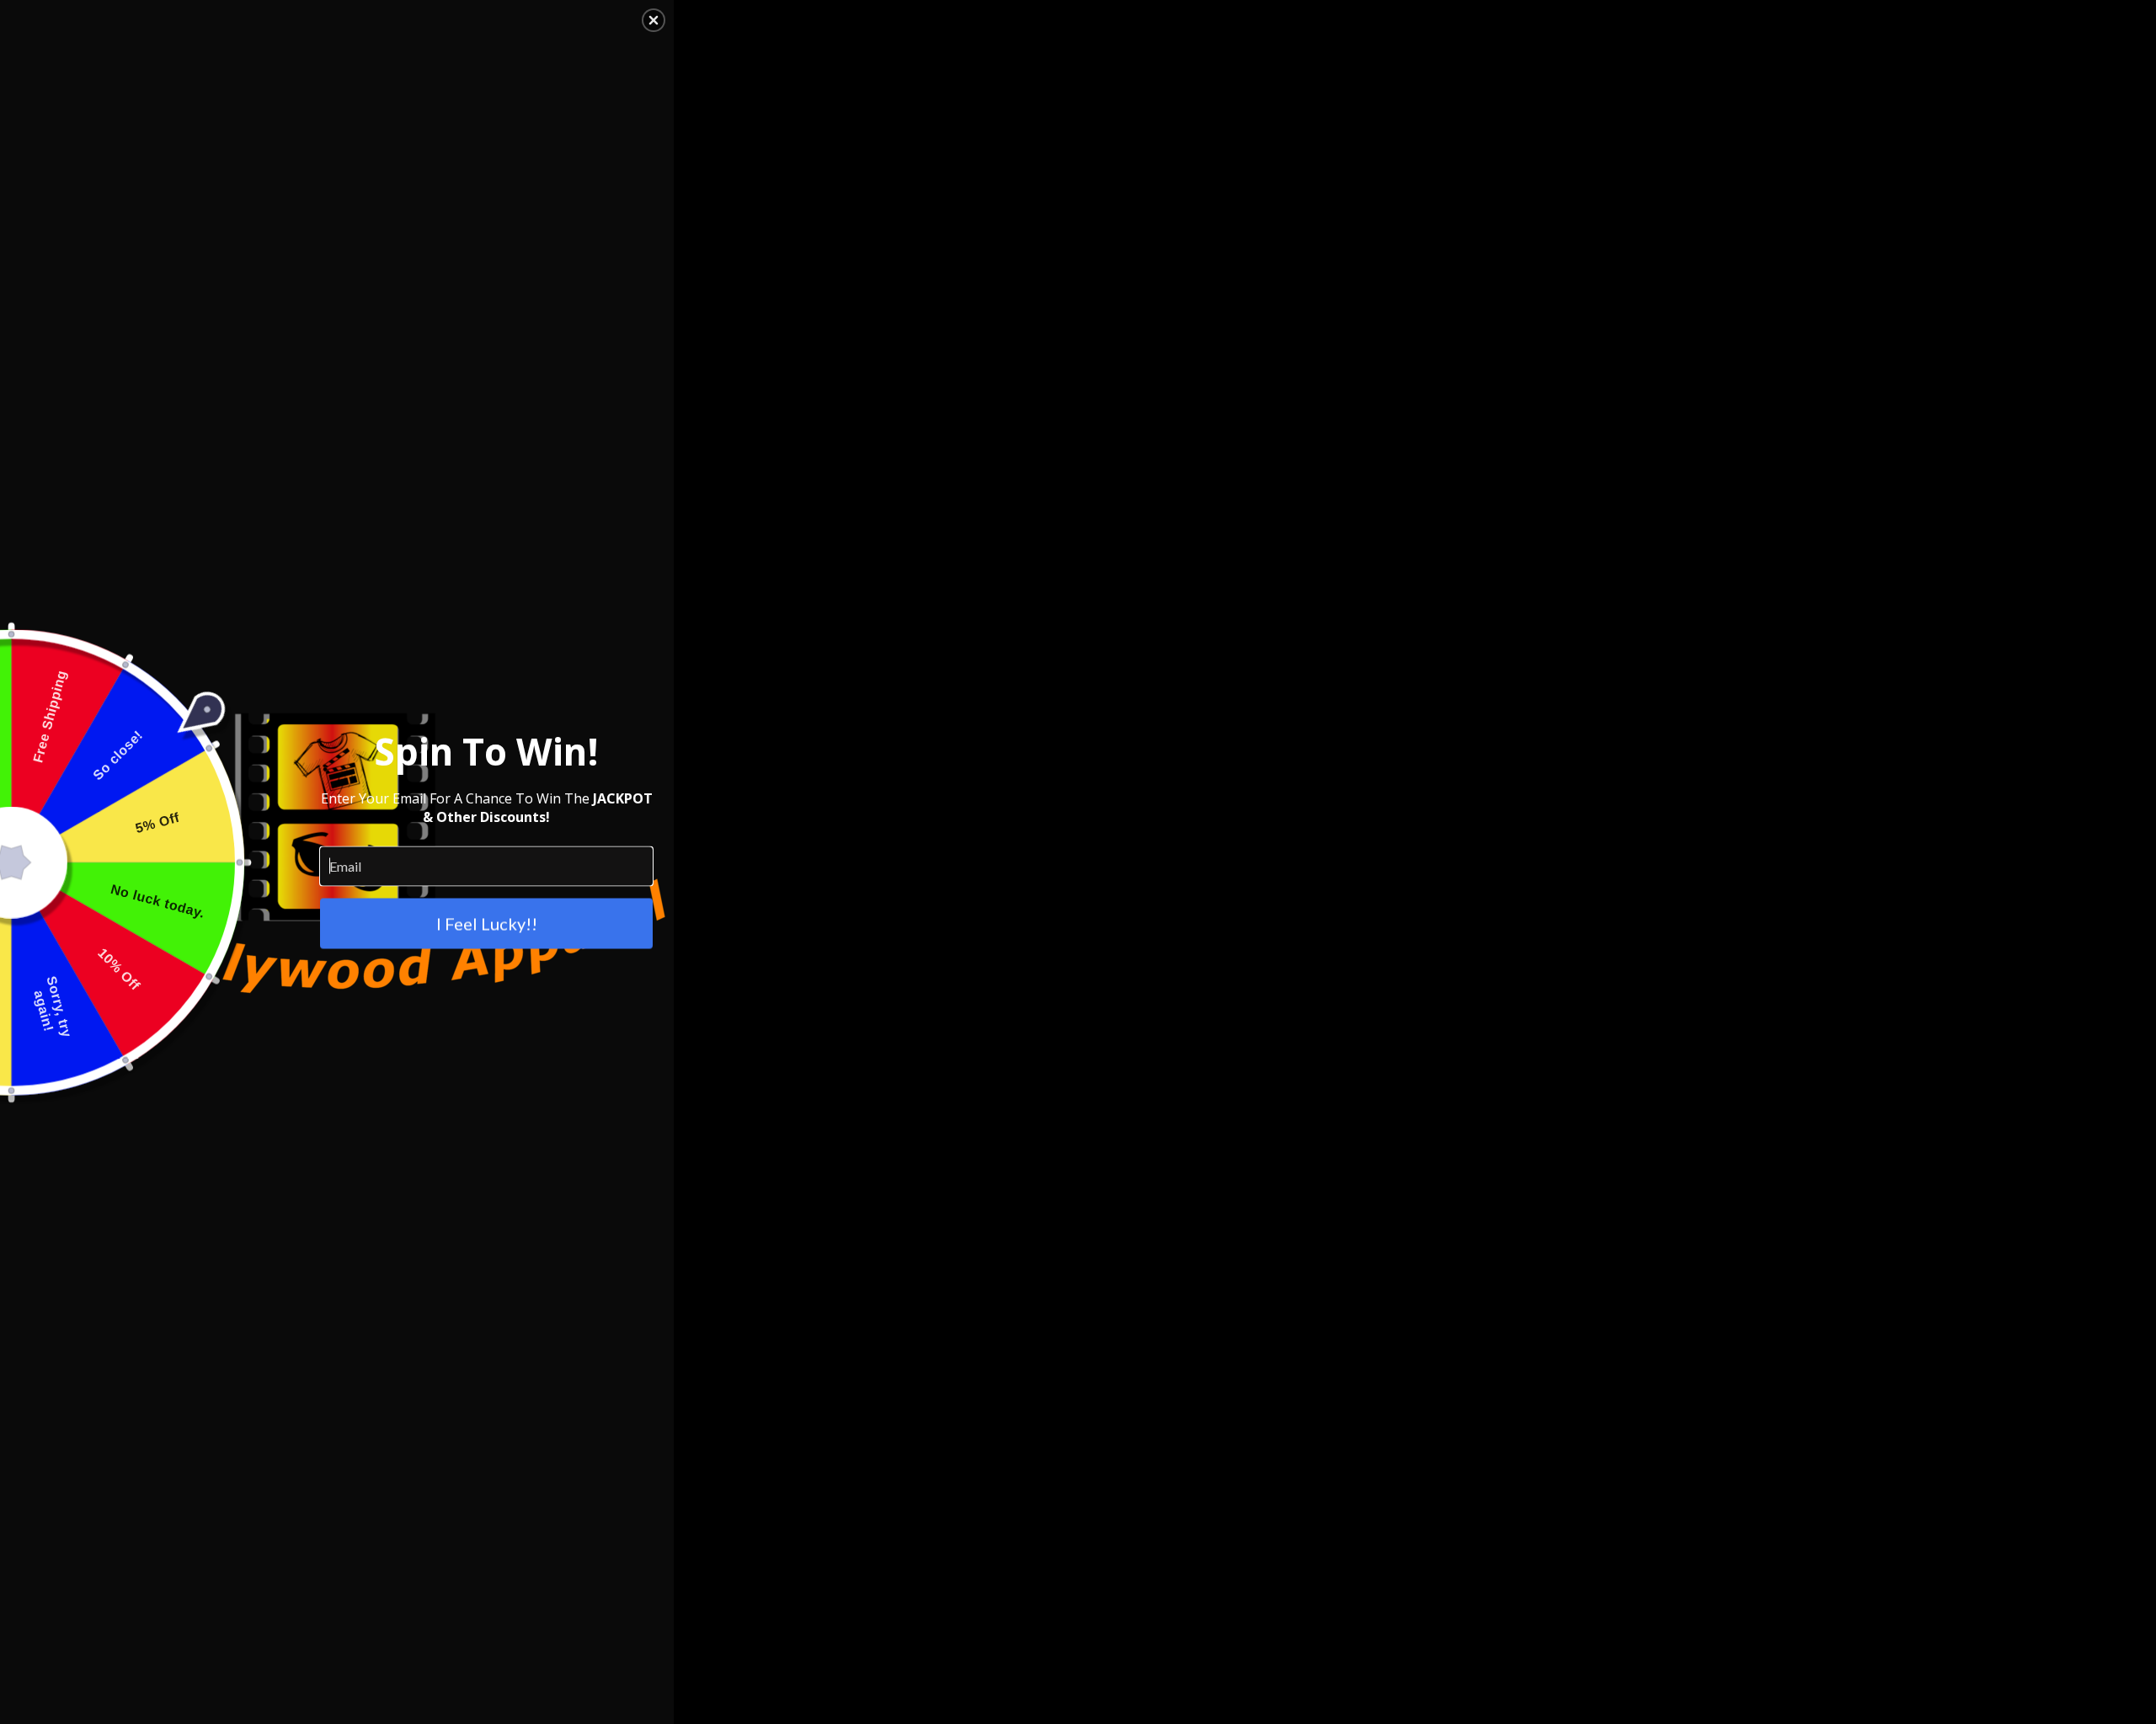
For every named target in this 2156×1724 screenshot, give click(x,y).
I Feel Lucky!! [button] (487, 923)
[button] (654, 20)
